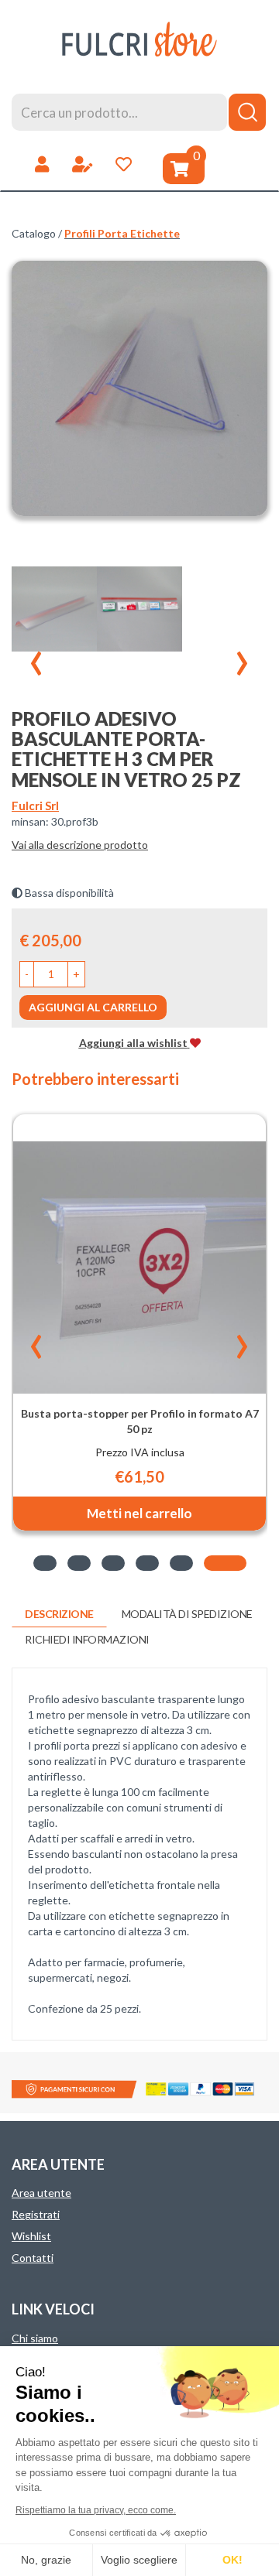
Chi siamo (35, 2338)
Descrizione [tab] (59, 1614)
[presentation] (36, 656)
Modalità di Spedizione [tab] (187, 1614)
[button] (27, 974)
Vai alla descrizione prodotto (80, 845)
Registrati (36, 2214)
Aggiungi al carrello (93, 1007)
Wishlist (31, 2236)
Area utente (41, 2193)
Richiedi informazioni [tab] (87, 1639)
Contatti (33, 2258)
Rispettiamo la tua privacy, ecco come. (96, 2510)
